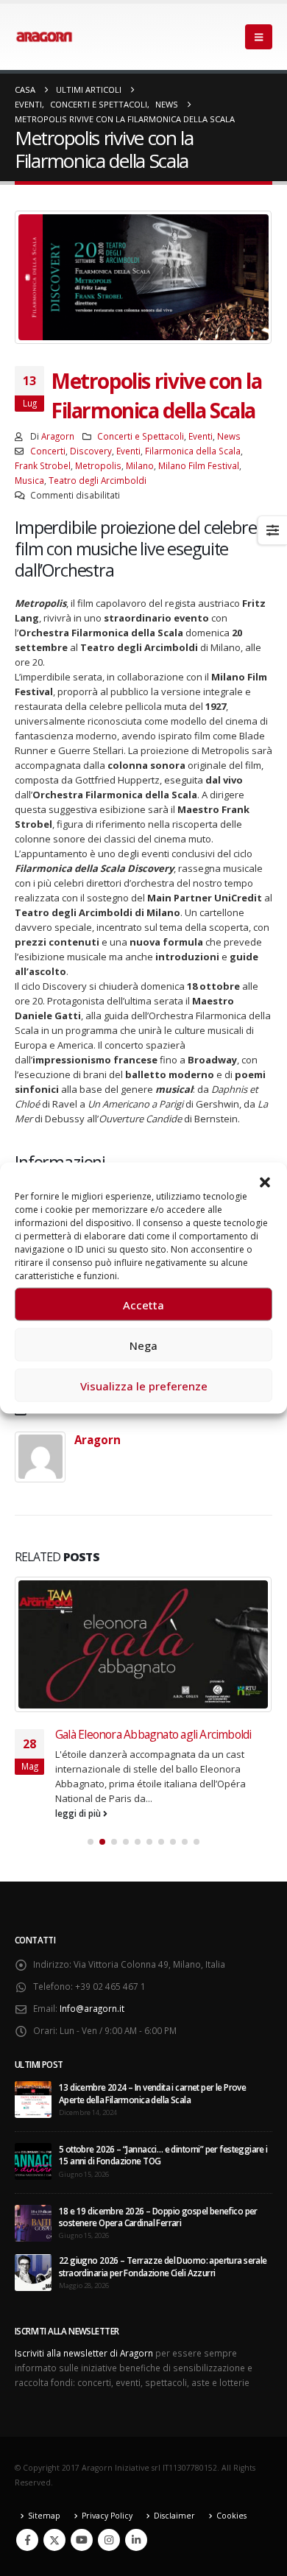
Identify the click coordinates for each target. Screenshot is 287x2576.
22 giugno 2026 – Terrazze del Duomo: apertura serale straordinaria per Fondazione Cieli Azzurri (163, 2266)
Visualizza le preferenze (144, 1385)
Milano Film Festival (199, 465)
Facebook (27, 2540)
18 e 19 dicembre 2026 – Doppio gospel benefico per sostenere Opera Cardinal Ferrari (158, 2217)
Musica (29, 480)
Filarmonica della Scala (193, 451)
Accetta (143, 1304)
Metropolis (98, 465)
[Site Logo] (44, 37)
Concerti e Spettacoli (141, 436)
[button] (265, 1181)
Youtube (82, 2540)
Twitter (54, 2540)
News (229, 436)
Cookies (231, 2516)
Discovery (91, 451)
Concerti (48, 451)
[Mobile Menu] (259, 37)
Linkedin (136, 2540)
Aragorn (58, 436)
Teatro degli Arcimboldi (98, 480)
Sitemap (44, 2516)
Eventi (201, 436)
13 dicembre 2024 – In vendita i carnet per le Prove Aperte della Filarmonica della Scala (152, 2093)
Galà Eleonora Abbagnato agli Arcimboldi (153, 1734)
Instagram (109, 2540)
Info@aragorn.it (92, 2008)
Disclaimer (174, 2516)
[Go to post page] (143, 1644)
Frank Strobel (43, 465)
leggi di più (79, 1813)
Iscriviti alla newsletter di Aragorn (84, 2353)
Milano (140, 465)
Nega (143, 1345)
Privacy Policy (107, 2516)
